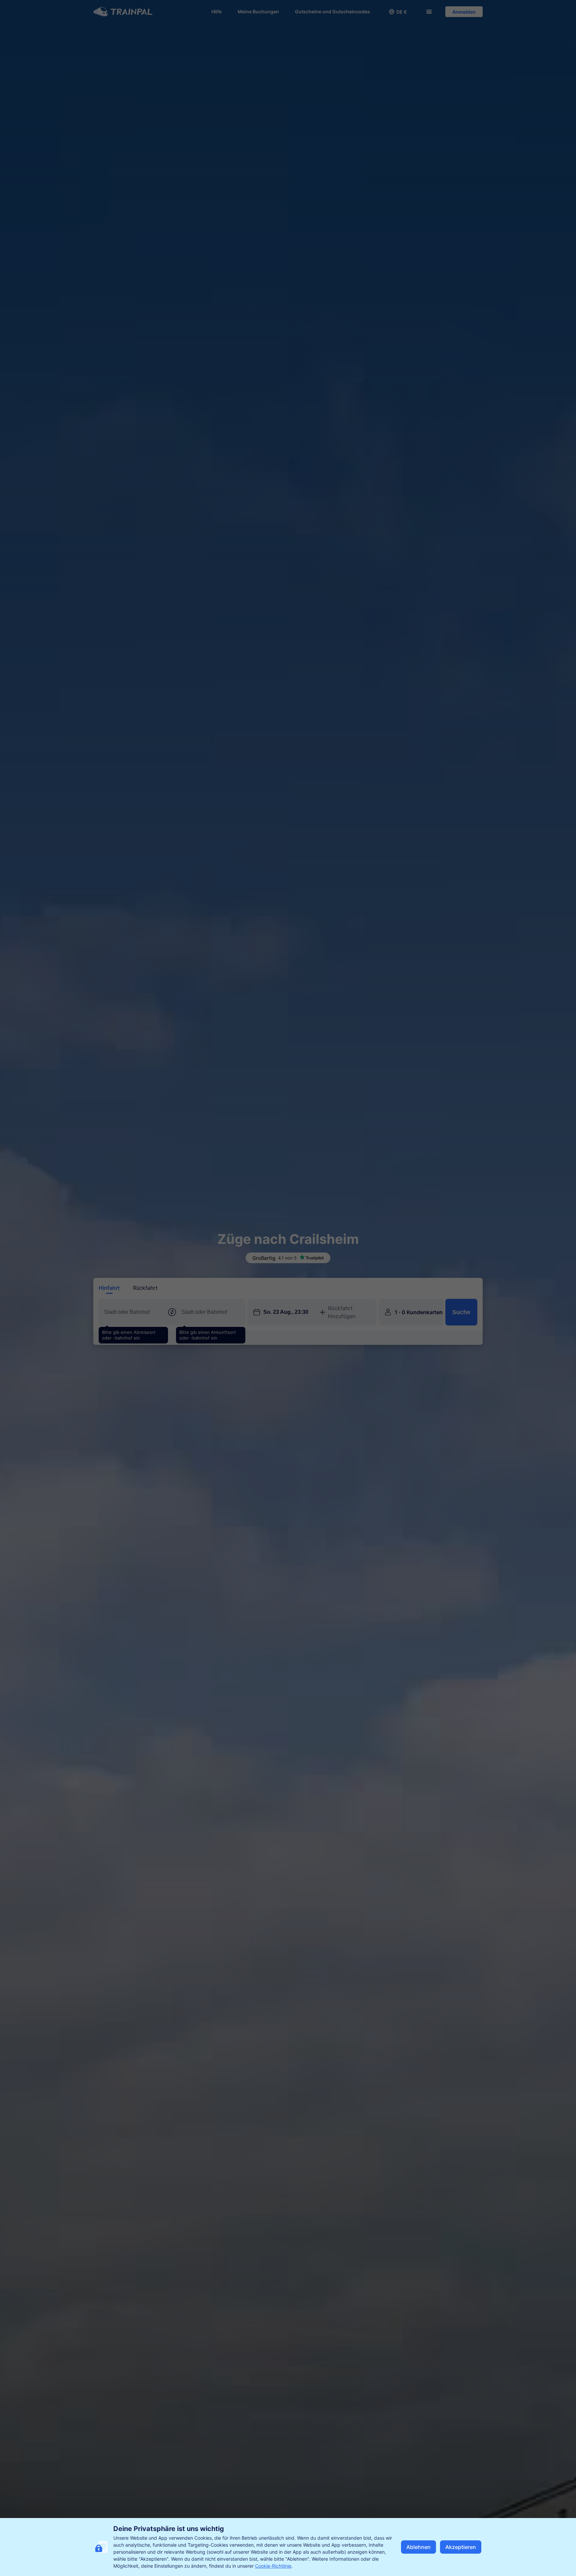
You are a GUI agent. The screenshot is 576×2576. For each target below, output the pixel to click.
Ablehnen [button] (418, 2547)
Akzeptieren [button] (461, 2547)
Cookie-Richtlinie (273, 2566)
